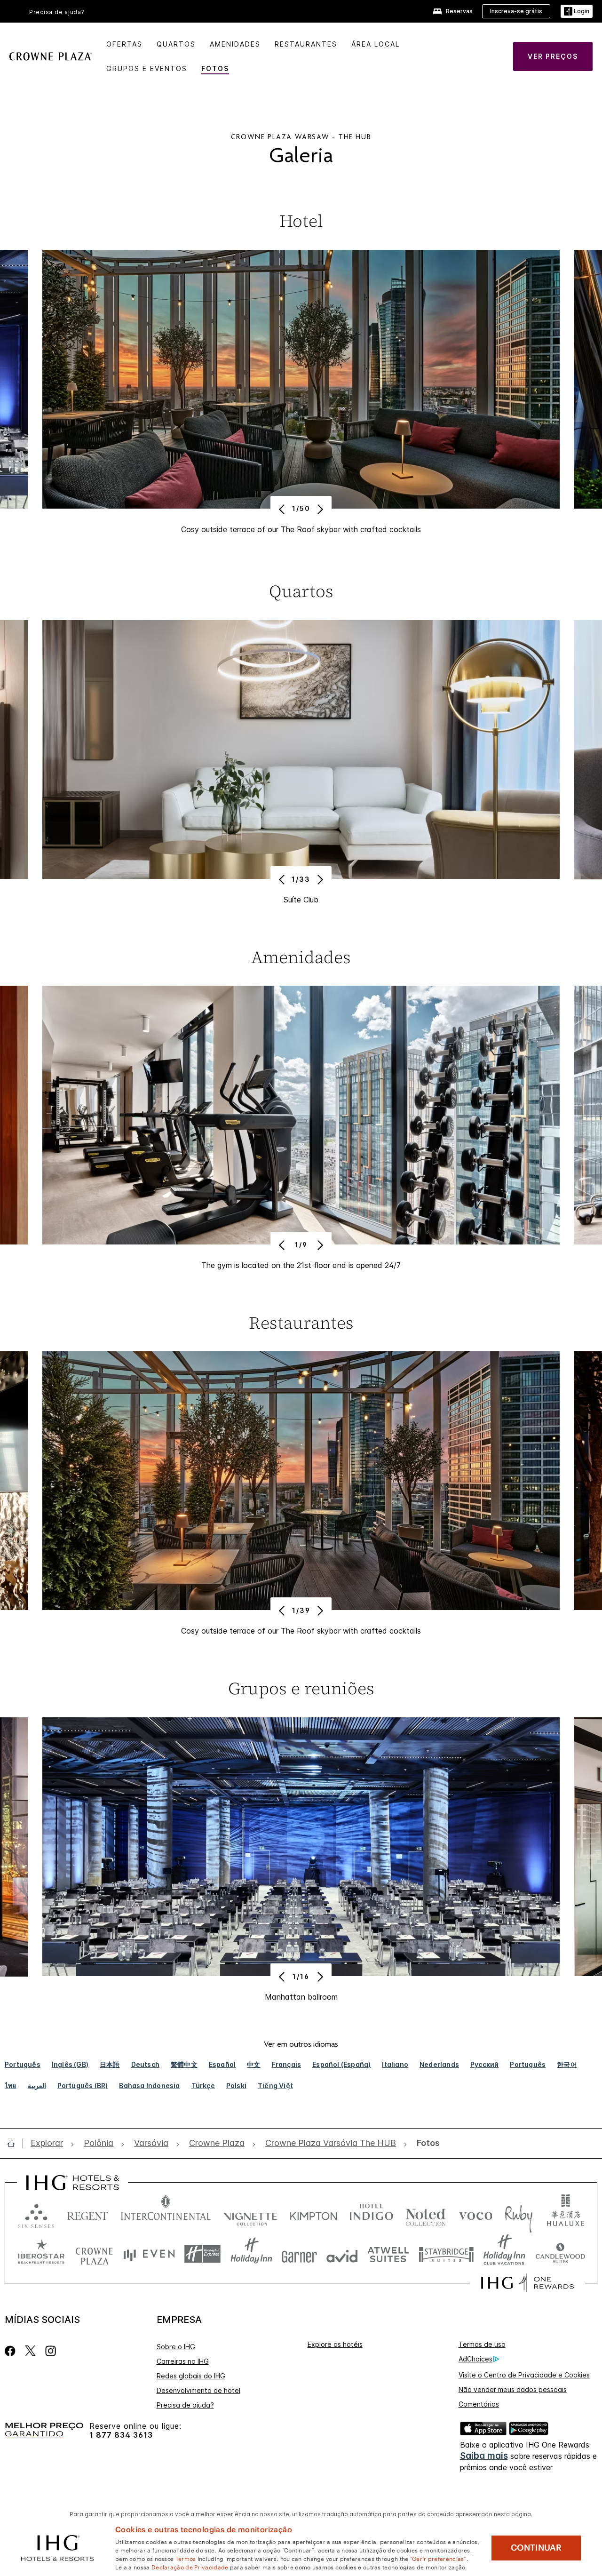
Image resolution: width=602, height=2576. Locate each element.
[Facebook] (12, 2351)
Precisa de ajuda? (57, 12)
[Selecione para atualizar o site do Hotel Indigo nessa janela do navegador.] (371, 2214)
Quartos (176, 44)
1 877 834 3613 (121, 2435)
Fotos (215, 68)
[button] (577, 12)
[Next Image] (319, 509)
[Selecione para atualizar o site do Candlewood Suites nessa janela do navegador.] (560, 2254)
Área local (376, 44)
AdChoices (475, 2359)
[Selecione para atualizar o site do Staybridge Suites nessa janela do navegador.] (446, 2254)
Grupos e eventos (147, 68)
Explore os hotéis (335, 2344)
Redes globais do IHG (191, 2376)
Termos (186, 2558)
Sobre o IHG (176, 2347)
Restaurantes (306, 44)
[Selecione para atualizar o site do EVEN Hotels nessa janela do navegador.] (149, 2254)
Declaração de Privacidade (190, 2567)
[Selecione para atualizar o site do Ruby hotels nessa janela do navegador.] (519, 2214)
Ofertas (124, 44)
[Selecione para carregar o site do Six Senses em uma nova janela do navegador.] (36, 2214)
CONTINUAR (536, 2548)
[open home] (15, 2144)
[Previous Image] (283, 509)
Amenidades (235, 44)
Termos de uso (482, 2344)
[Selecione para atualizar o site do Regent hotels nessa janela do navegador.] (87, 2214)
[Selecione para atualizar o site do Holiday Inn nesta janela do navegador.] (251, 2254)
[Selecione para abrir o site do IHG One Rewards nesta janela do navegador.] (527, 2283)
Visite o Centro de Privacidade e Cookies (524, 2375)
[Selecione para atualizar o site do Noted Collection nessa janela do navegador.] (426, 2214)
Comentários (479, 2404)
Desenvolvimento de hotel (198, 2390)
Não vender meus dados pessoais (513, 2389)
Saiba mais (484, 2456)
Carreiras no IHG (183, 2361)
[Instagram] (51, 2351)
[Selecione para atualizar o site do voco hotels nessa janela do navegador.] (475, 2214)
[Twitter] (30, 2351)
